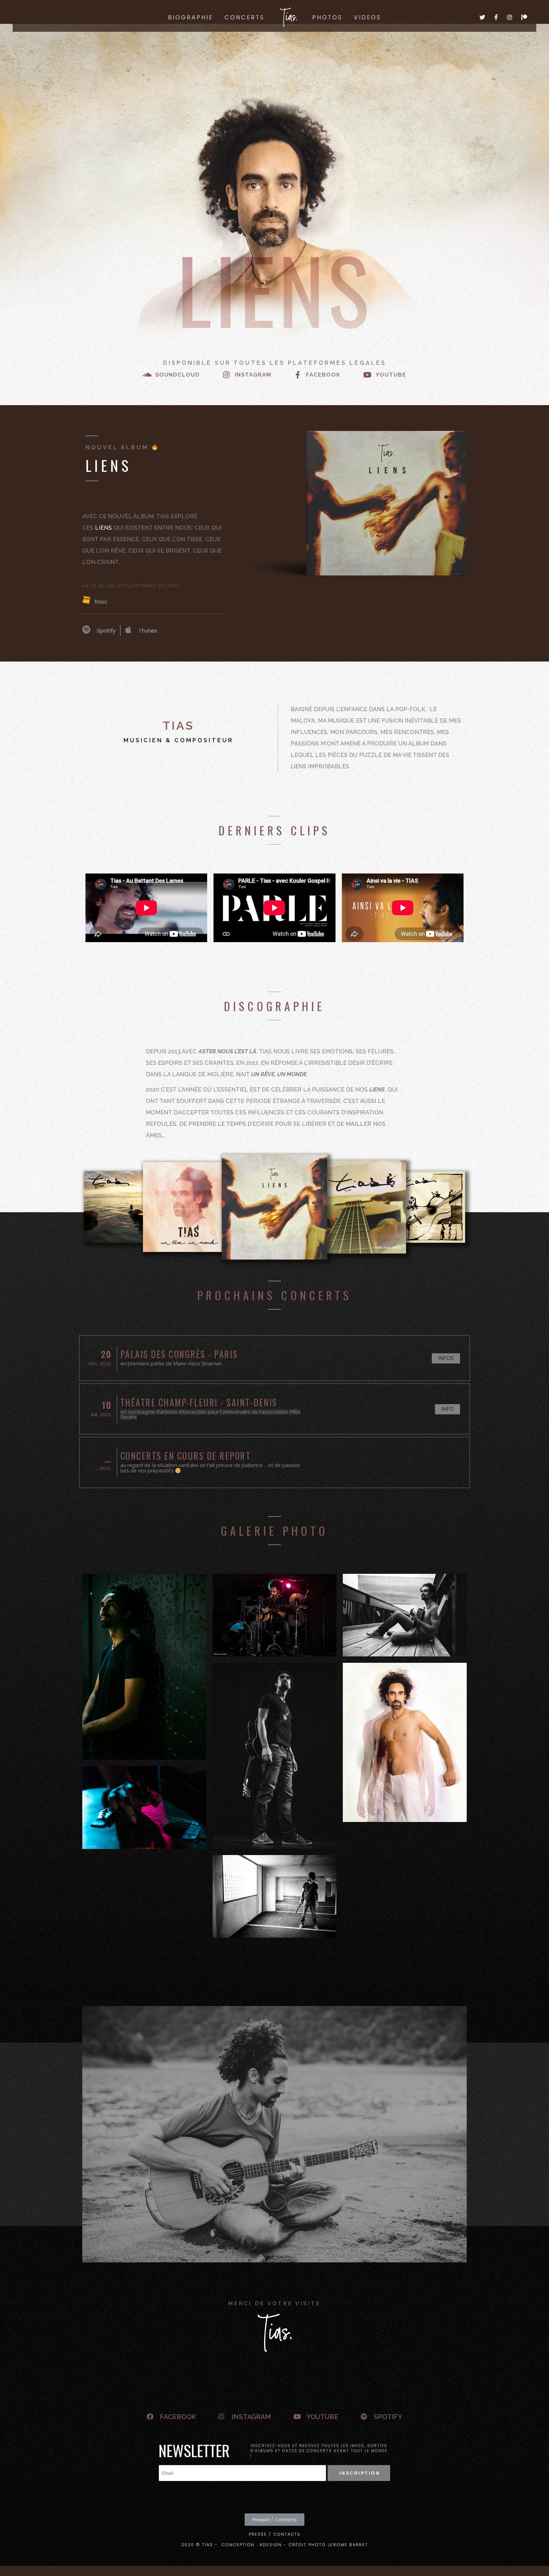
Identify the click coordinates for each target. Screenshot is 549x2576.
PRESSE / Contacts (275, 2534)
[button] (446, 1358)
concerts (245, 17)
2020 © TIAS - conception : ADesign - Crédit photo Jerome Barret (275, 2545)
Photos (327, 17)
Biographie (191, 17)
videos (368, 17)
